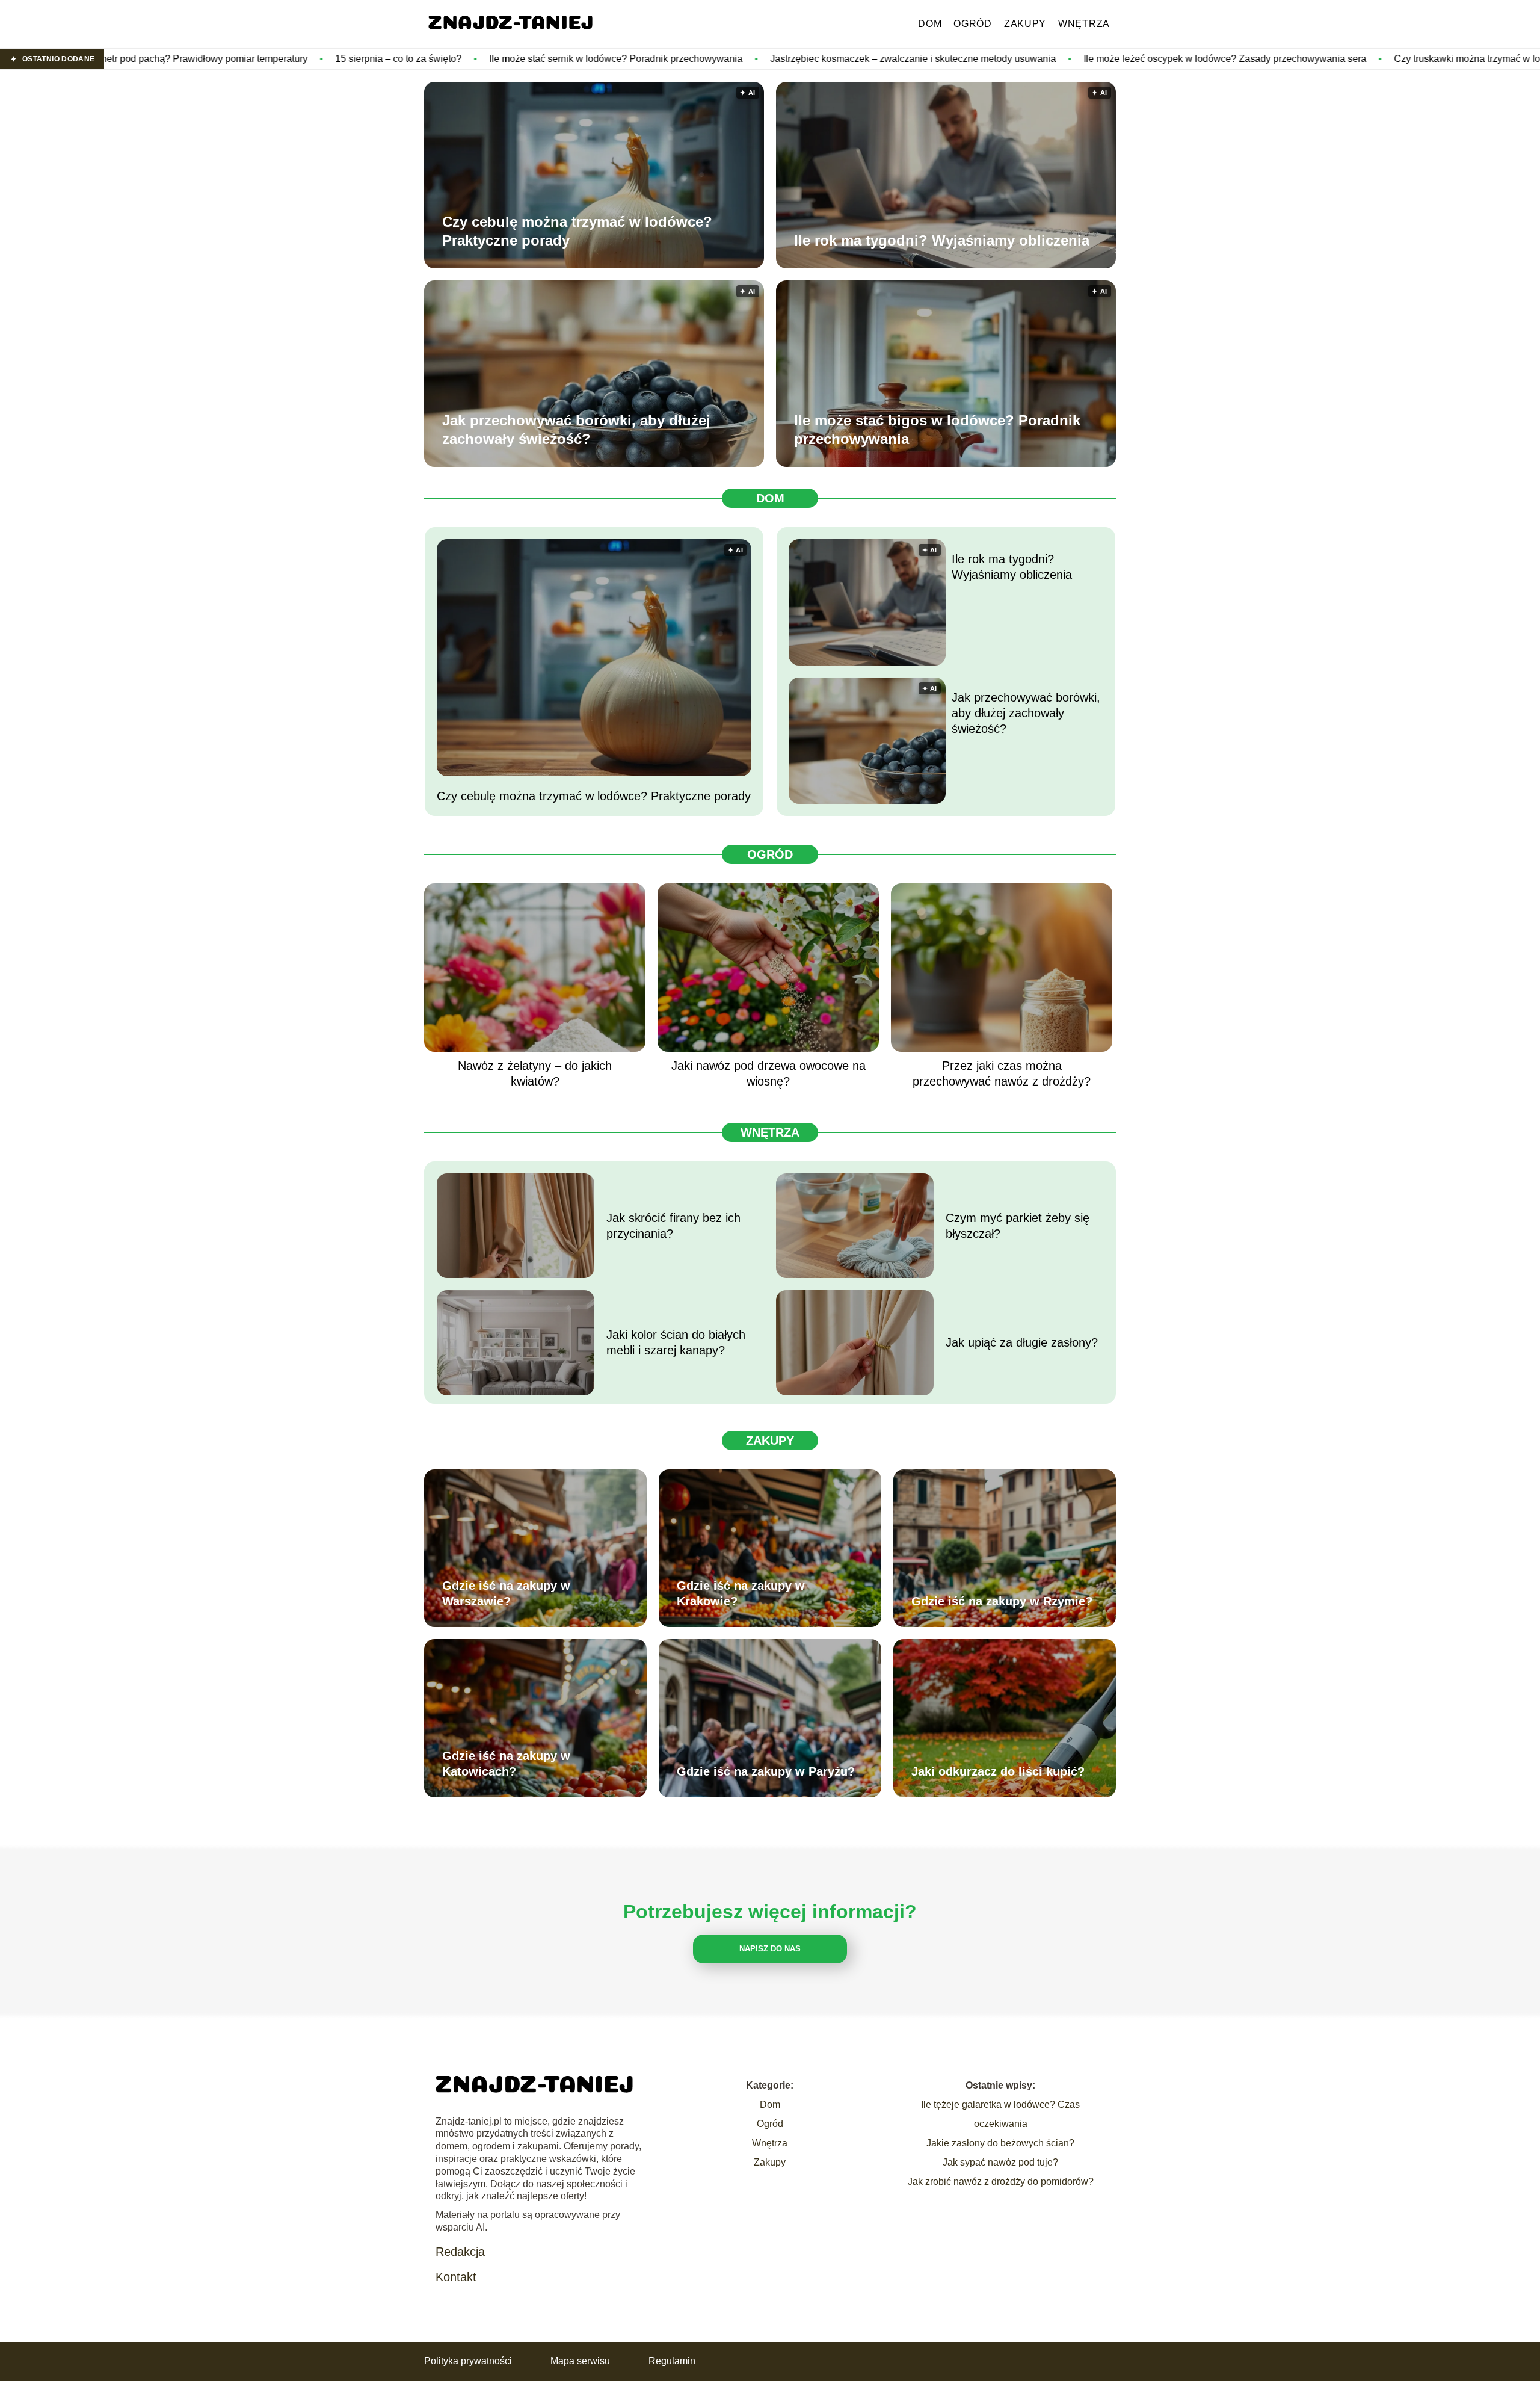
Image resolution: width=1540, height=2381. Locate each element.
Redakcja (460, 2252)
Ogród (973, 24)
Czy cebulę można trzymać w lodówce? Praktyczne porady (577, 231)
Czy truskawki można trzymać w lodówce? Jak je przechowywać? (1332, 59)
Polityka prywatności (468, 2361)
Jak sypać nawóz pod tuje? (1000, 2162)
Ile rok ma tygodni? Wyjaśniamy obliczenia (942, 240)
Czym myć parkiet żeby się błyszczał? (1018, 1226)
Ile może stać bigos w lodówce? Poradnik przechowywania (937, 430)
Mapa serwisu (580, 2361)
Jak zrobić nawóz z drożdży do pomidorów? (1001, 2182)
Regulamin (672, 2361)
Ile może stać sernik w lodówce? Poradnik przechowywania (414, 59)
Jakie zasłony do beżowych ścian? (1000, 2143)
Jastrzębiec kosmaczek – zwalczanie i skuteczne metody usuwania (711, 59)
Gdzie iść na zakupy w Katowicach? (506, 1764)
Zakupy (1025, 24)
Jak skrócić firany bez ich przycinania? (673, 1226)
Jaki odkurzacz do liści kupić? (998, 1771)
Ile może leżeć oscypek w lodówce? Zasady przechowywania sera (1023, 59)
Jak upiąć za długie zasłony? (1022, 1342)
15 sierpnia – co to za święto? (197, 59)
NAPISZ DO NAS (770, 1949)
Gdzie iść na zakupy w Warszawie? (506, 1593)
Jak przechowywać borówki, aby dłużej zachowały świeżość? (576, 430)
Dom (930, 24)
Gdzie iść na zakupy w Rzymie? (1002, 1601)
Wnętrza (1084, 24)
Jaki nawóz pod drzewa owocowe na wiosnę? (768, 1073)
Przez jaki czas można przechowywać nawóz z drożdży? (1002, 1073)
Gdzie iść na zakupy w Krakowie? (741, 1593)
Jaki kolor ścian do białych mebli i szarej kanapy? (676, 1342)
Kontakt (456, 2277)
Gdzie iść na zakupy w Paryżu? (766, 1771)
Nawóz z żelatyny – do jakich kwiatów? (535, 1073)
